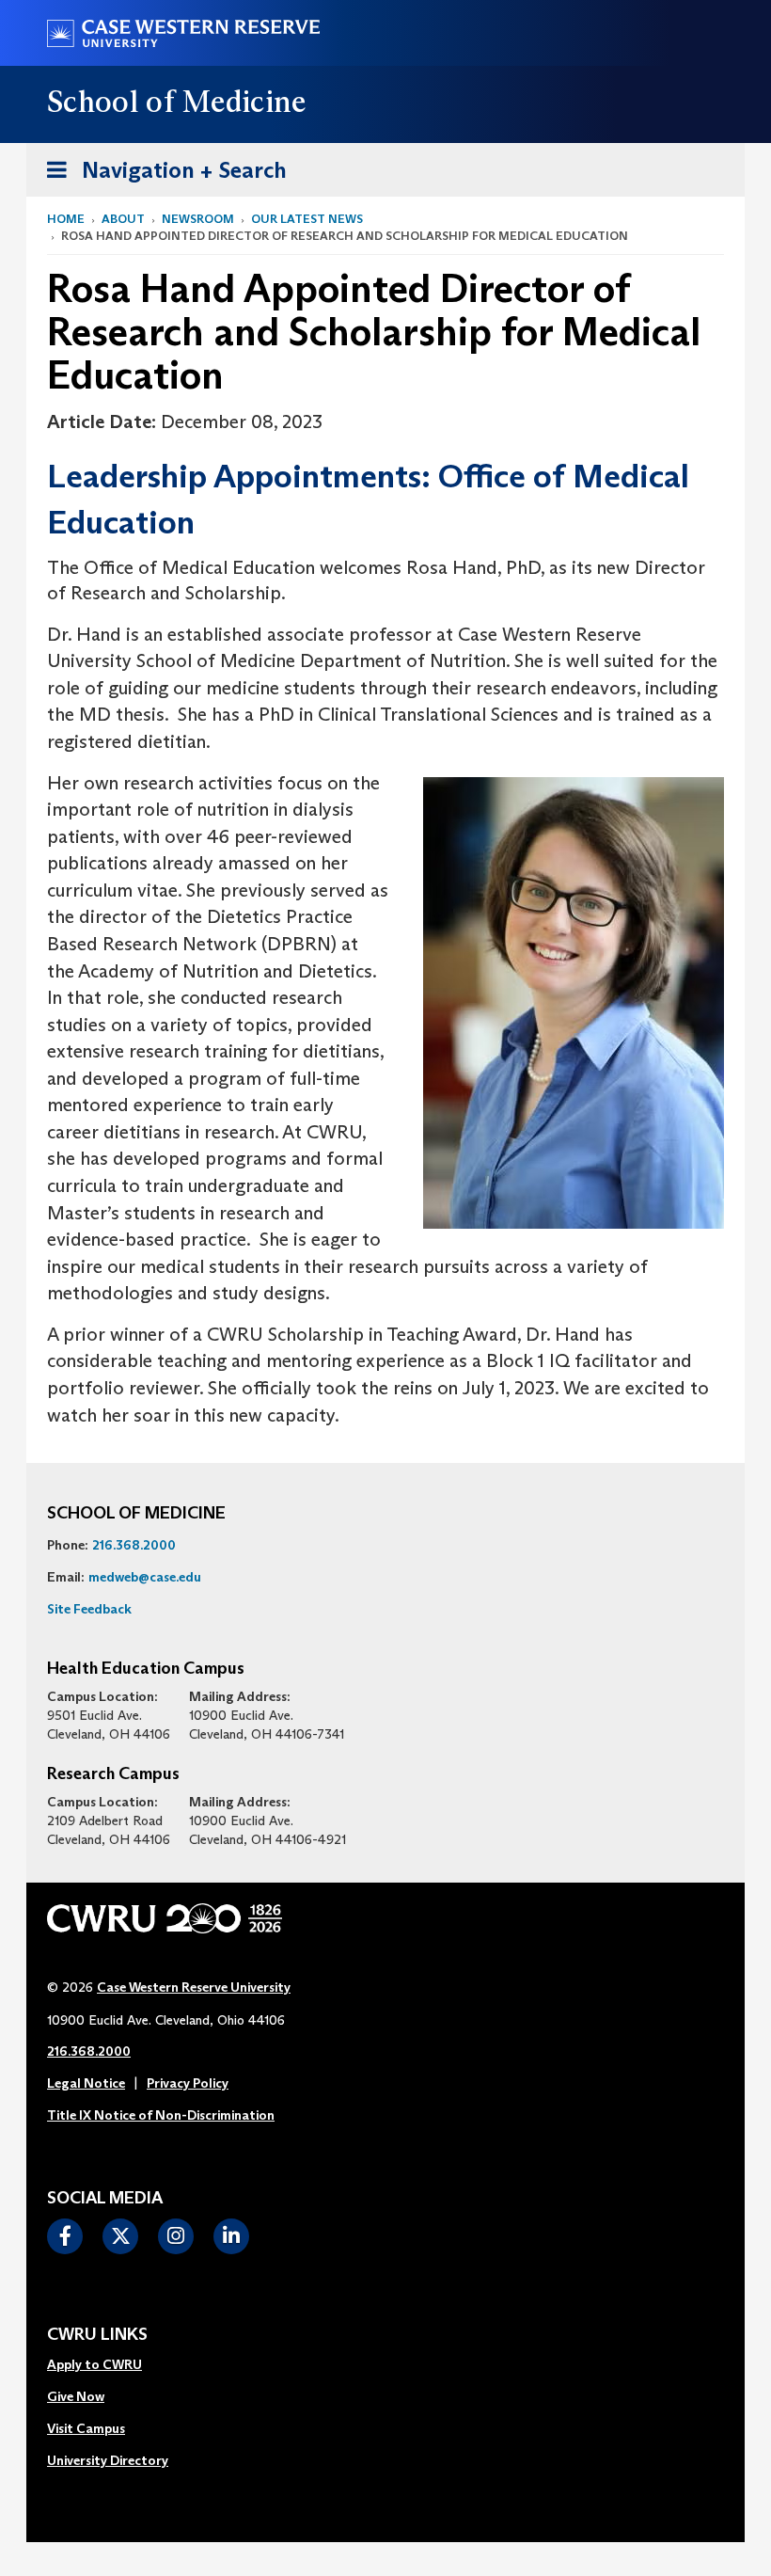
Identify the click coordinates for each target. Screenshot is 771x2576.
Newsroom (198, 219)
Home (66, 219)
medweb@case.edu (145, 1577)
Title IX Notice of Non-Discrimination (161, 2115)
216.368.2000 (134, 1545)
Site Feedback (89, 1609)
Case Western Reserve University (194, 1987)
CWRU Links (97, 2335)
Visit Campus (86, 2428)
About (123, 219)
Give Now (76, 2396)
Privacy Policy (188, 2083)
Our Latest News (307, 219)
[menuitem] (108, 2365)
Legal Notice (86, 2083)
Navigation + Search (161, 169)
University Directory (108, 2460)
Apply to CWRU (94, 2364)
